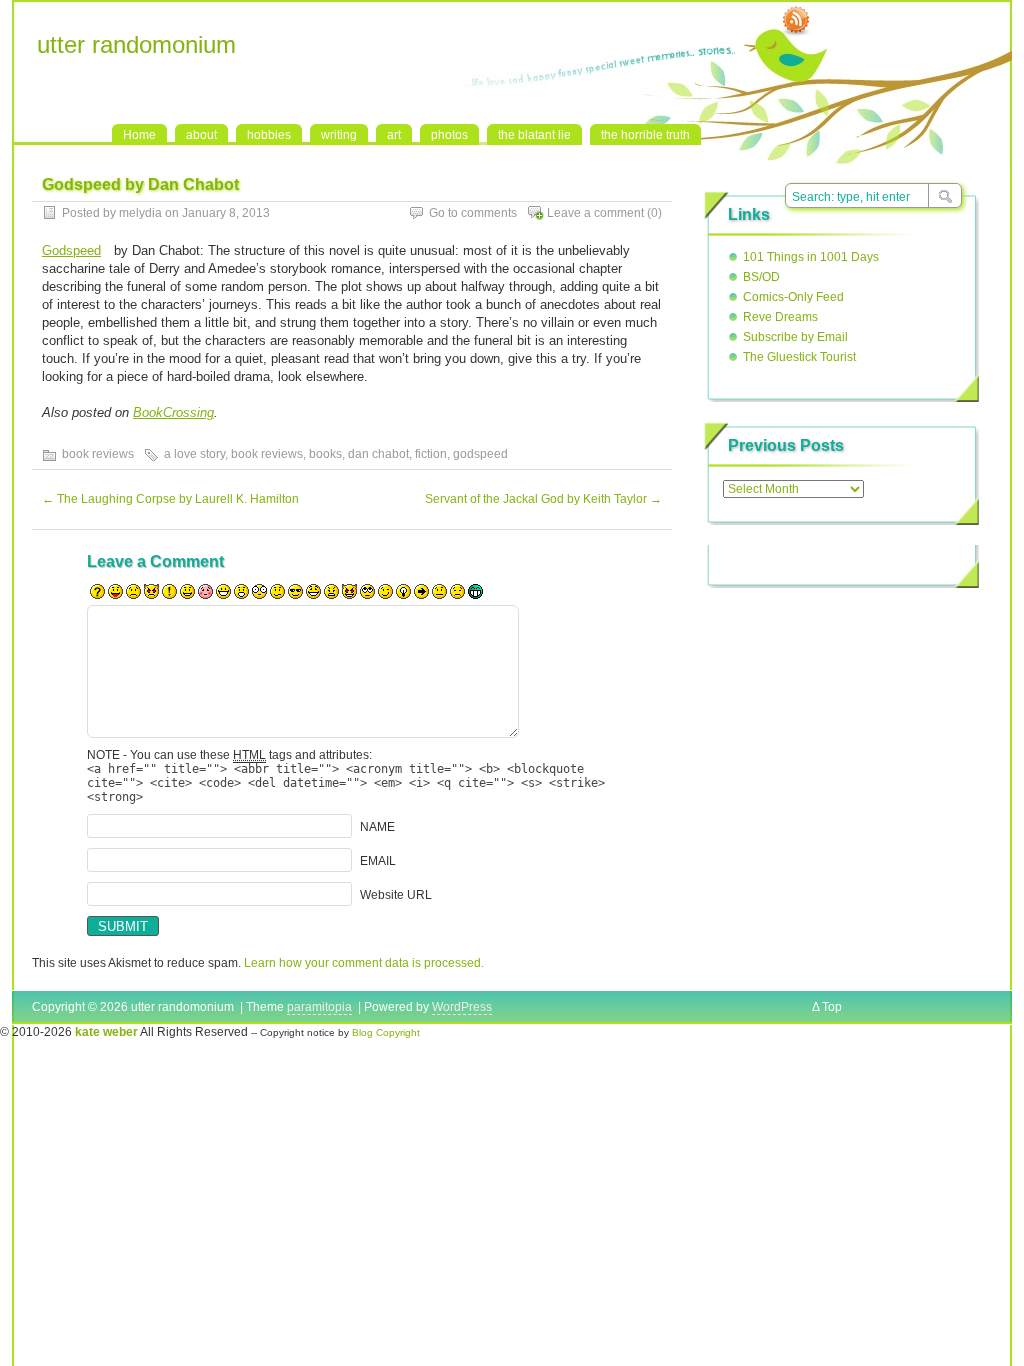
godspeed (480, 454)
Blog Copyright (386, 1032)
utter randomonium (136, 44)
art (394, 135)
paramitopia (319, 1007)
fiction (431, 454)
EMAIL (378, 861)
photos (449, 135)
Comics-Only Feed (793, 297)
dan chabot (378, 454)
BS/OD (761, 277)
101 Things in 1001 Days (811, 257)
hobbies (269, 135)
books (325, 454)
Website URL (396, 895)
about (201, 135)
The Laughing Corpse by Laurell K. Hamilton (170, 499)
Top (832, 1007)
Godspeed (71, 250)
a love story (194, 454)
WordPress (462, 1007)
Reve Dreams (780, 317)
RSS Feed (796, 21)
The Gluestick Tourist (799, 357)
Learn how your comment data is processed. (364, 963)
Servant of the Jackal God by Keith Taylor (543, 499)
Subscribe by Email (795, 337)
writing (339, 135)
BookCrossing (173, 412)
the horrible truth (645, 135)
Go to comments (473, 213)
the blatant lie (534, 135)
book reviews (98, 454)
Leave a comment (595, 213)
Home (139, 135)
